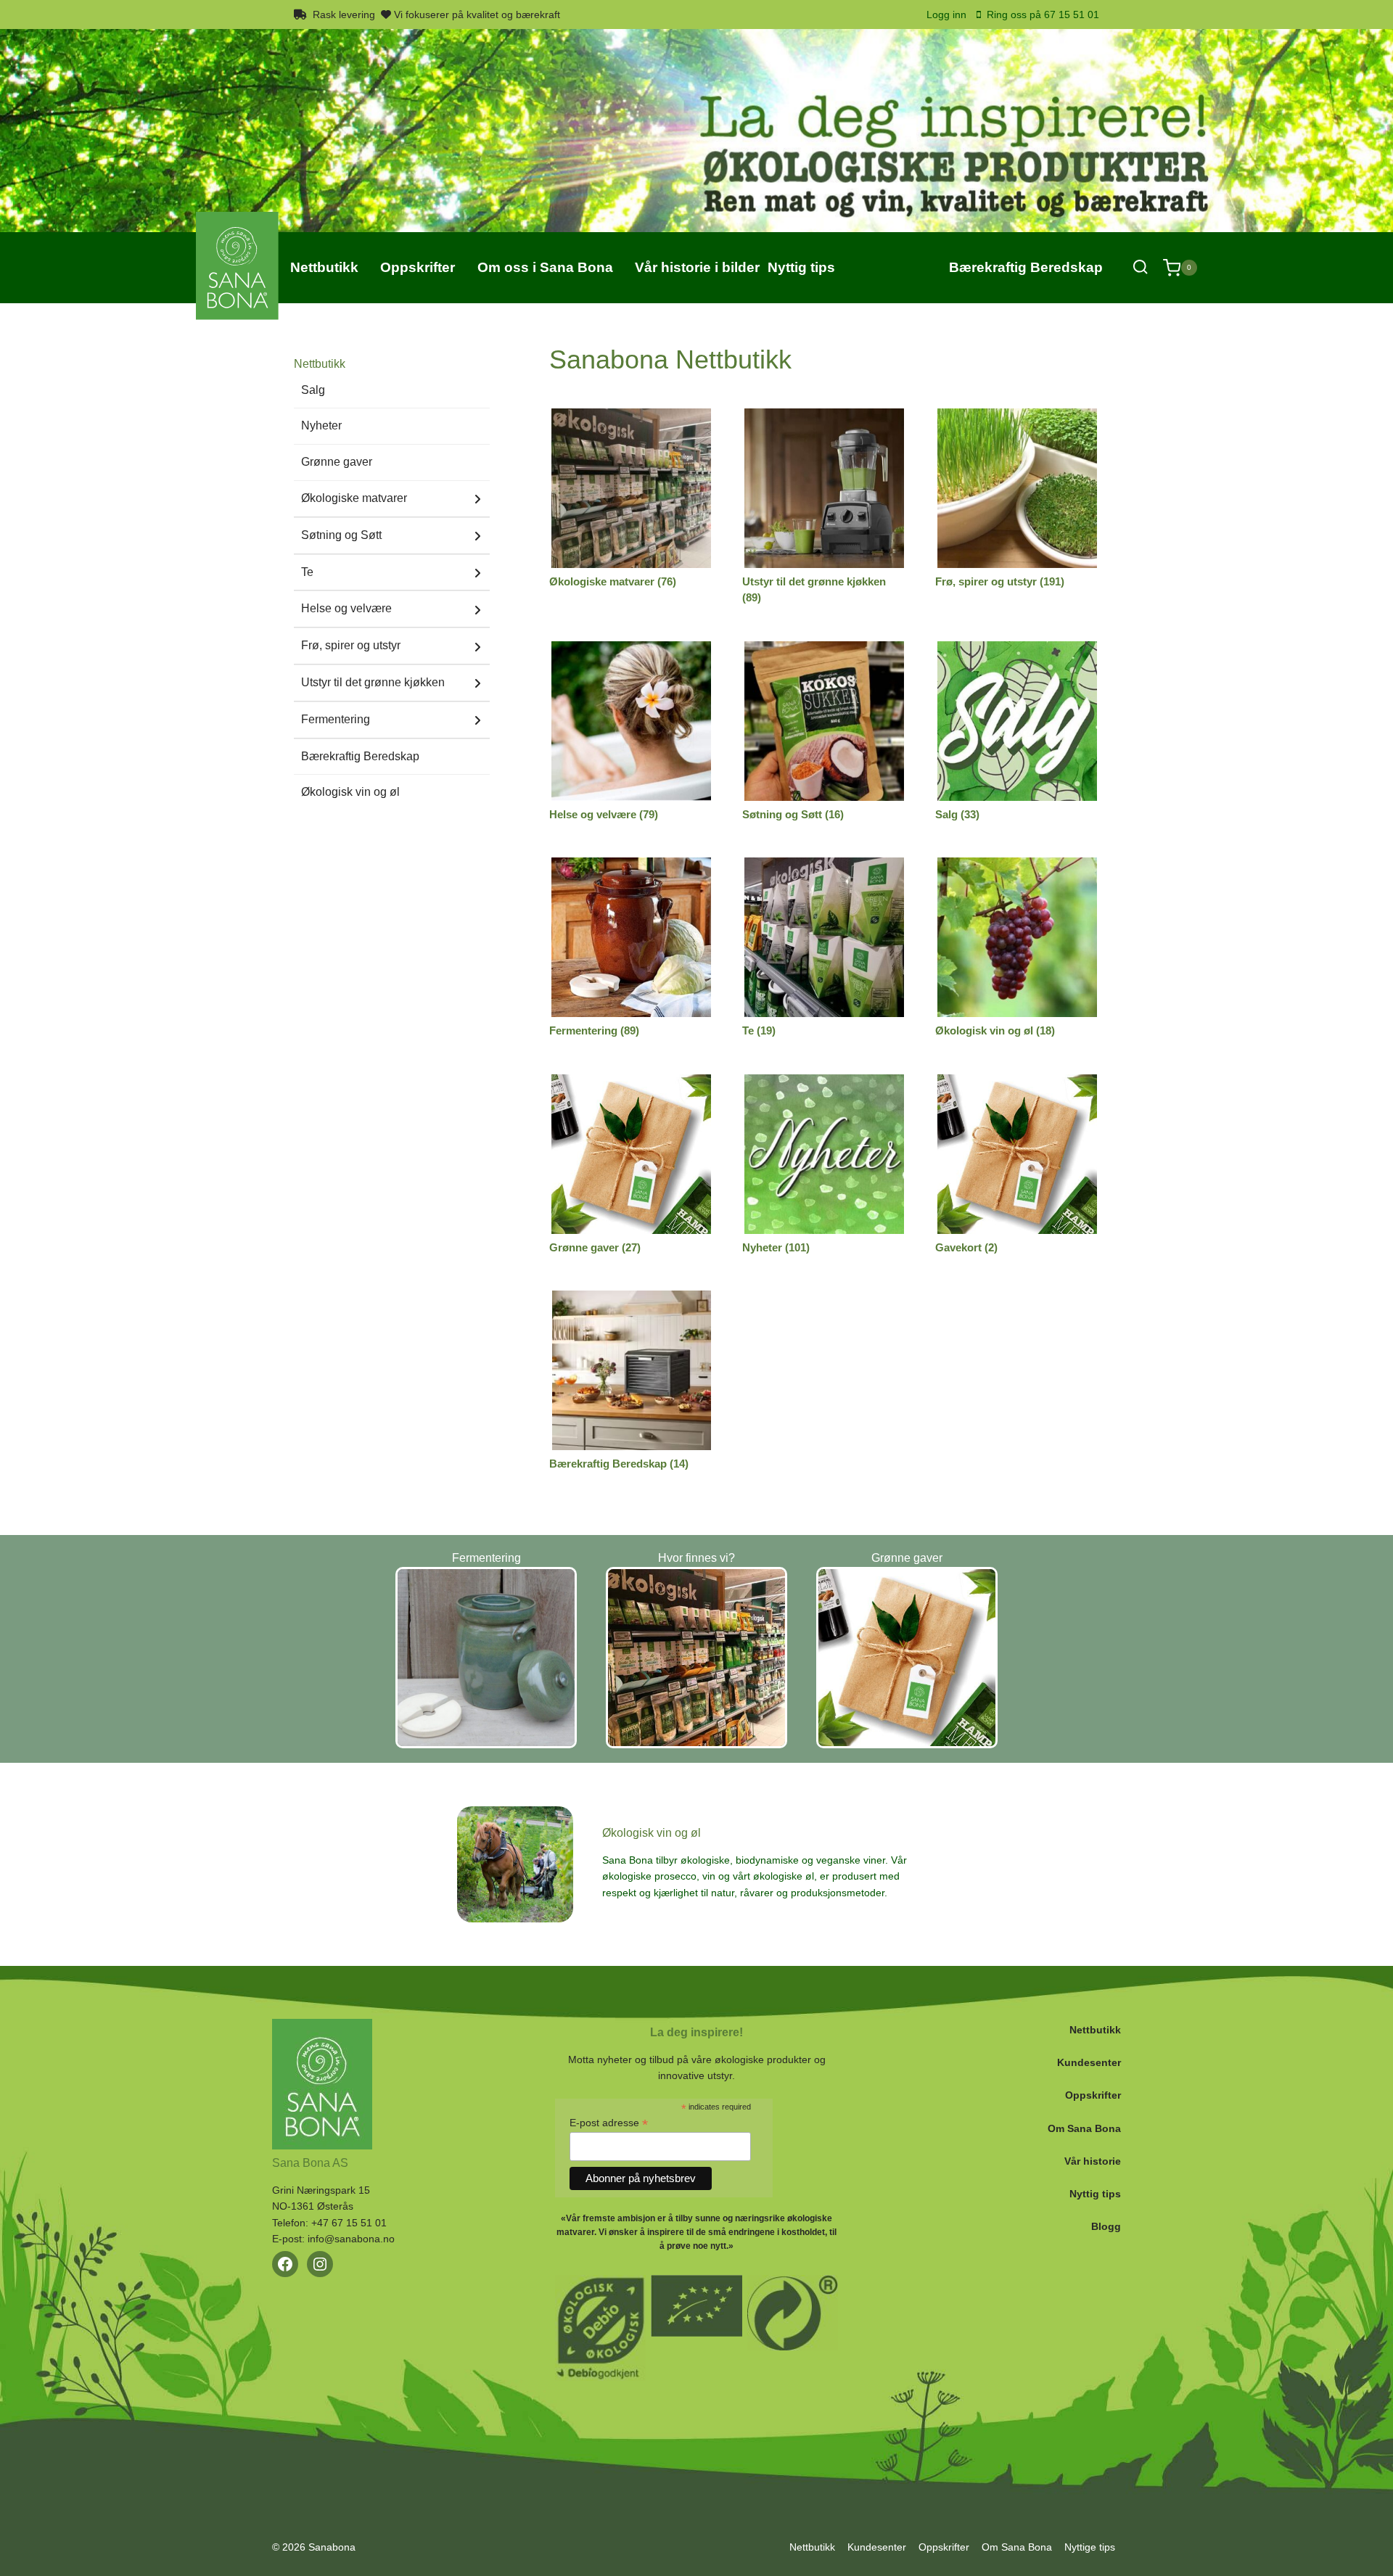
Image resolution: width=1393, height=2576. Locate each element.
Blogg (1106, 2226)
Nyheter (321, 425)
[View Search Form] (1140, 267)
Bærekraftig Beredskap (1026, 267)
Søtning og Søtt (341, 535)
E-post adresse (609, 2123)
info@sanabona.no (351, 2239)
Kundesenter (1089, 2062)
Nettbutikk (1095, 2030)
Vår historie (1093, 2161)
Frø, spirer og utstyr (351, 645)
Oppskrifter (1093, 2095)
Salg (313, 390)
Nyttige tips (1090, 2547)
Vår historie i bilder (697, 267)
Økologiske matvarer (354, 498)
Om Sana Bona (1084, 2128)
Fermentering (336, 719)
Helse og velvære (346, 608)
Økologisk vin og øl (350, 792)
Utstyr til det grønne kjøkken (373, 682)
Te (307, 572)
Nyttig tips (1095, 2194)
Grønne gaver (337, 462)
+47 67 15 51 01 (349, 2223)
